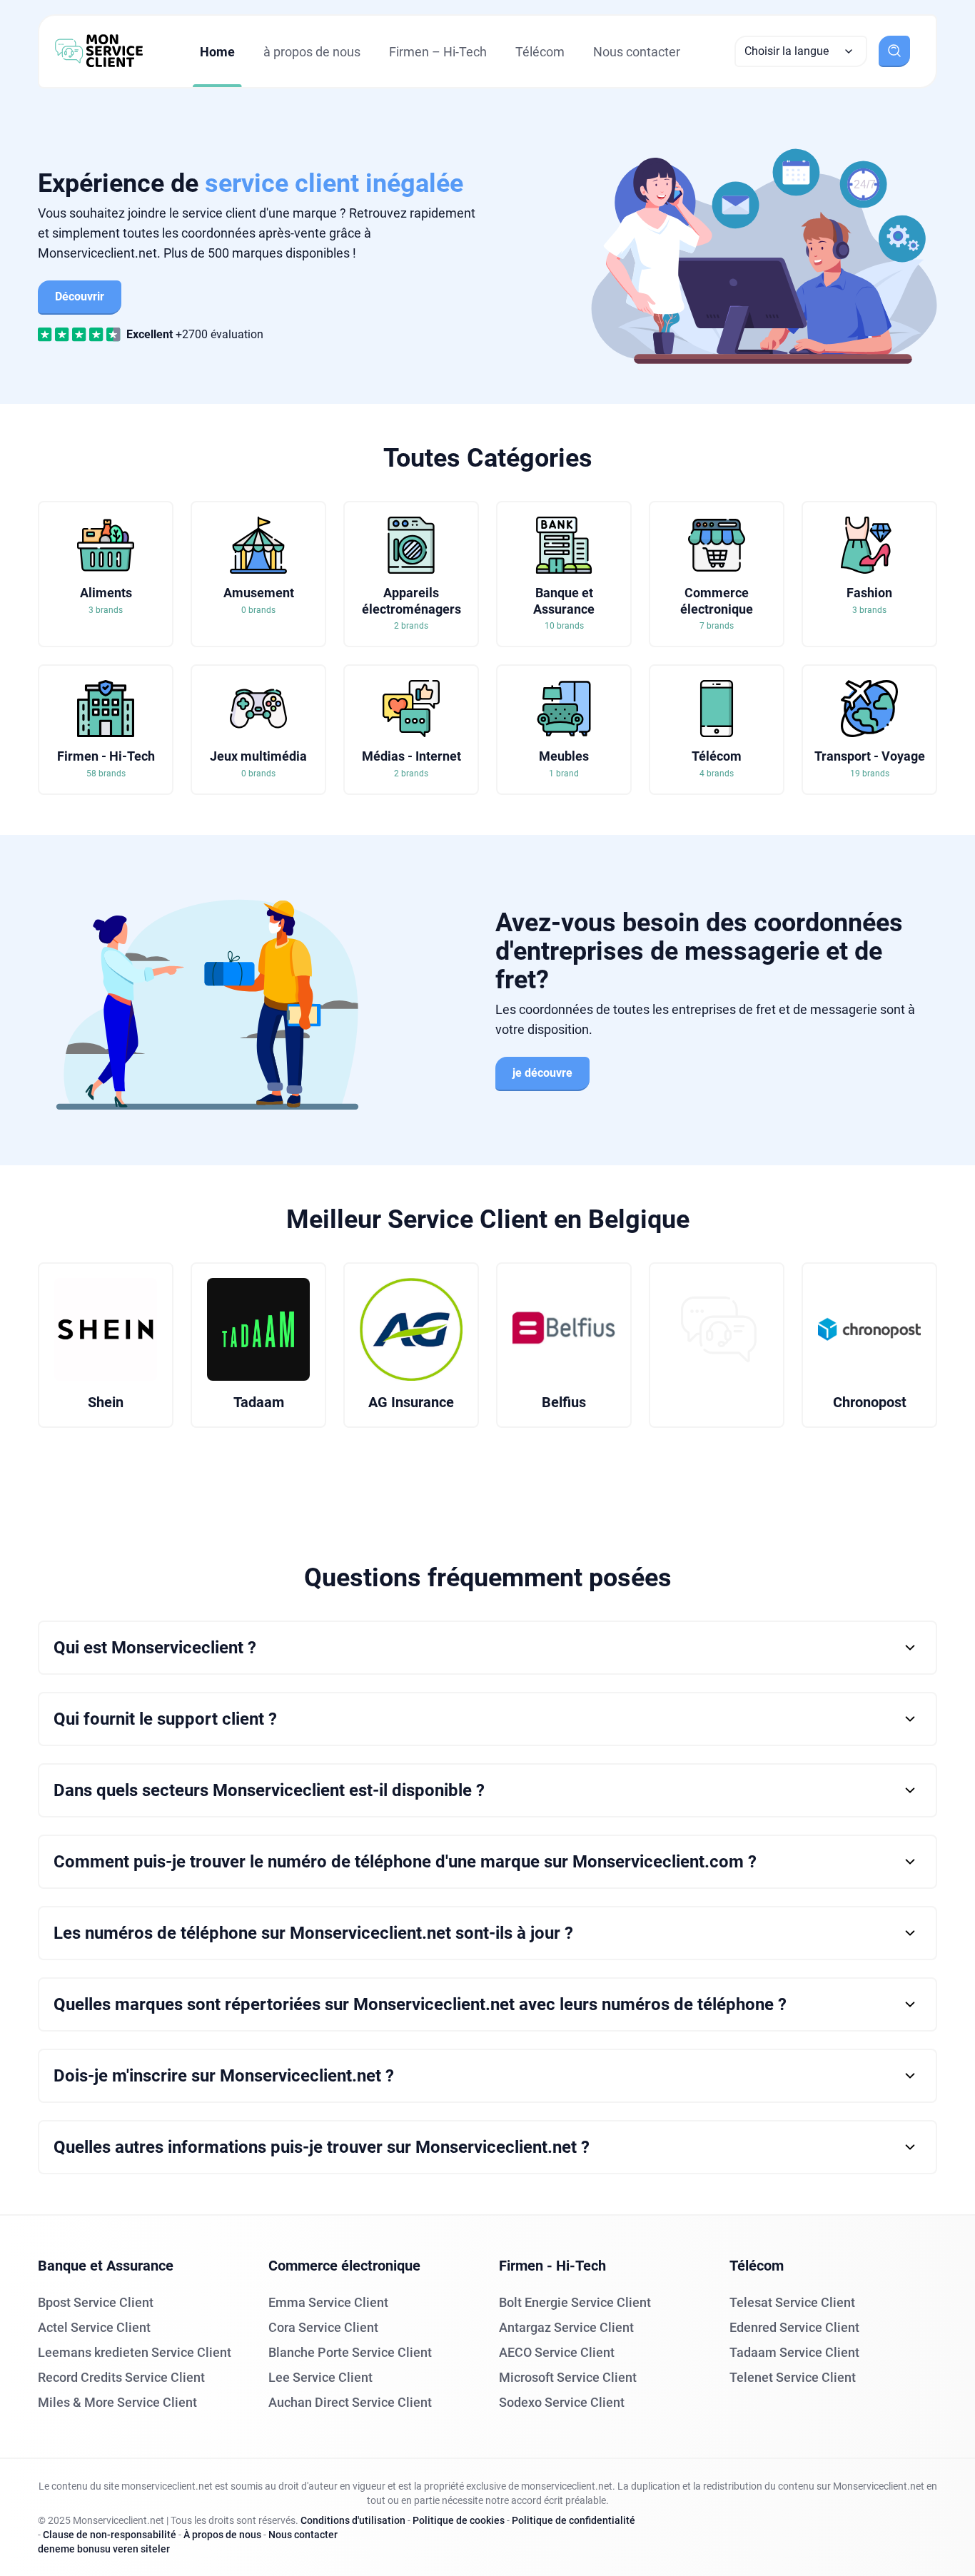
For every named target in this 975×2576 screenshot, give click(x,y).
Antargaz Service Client (566, 2327)
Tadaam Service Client (794, 2352)
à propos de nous (312, 52)
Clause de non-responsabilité (110, 2535)
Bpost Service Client (96, 2302)
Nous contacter (637, 52)
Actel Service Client (94, 2327)
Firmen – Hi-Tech (438, 52)
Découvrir (80, 296)
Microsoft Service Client (568, 2377)
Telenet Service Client (793, 2377)
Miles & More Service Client (117, 2402)
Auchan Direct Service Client (350, 2402)
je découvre (542, 1073)
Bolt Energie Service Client (575, 2302)
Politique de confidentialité (574, 2520)
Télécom (540, 52)
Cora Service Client (323, 2327)
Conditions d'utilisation (353, 2520)
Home (217, 52)
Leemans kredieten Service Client (135, 2352)
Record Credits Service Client (121, 2377)
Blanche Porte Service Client (350, 2352)
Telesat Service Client (792, 2302)
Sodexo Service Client (562, 2402)
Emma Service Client (328, 2302)
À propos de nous (222, 2535)
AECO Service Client (557, 2352)
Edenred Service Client (794, 2327)
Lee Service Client (320, 2377)
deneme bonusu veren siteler (104, 2549)
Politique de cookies (459, 2520)
